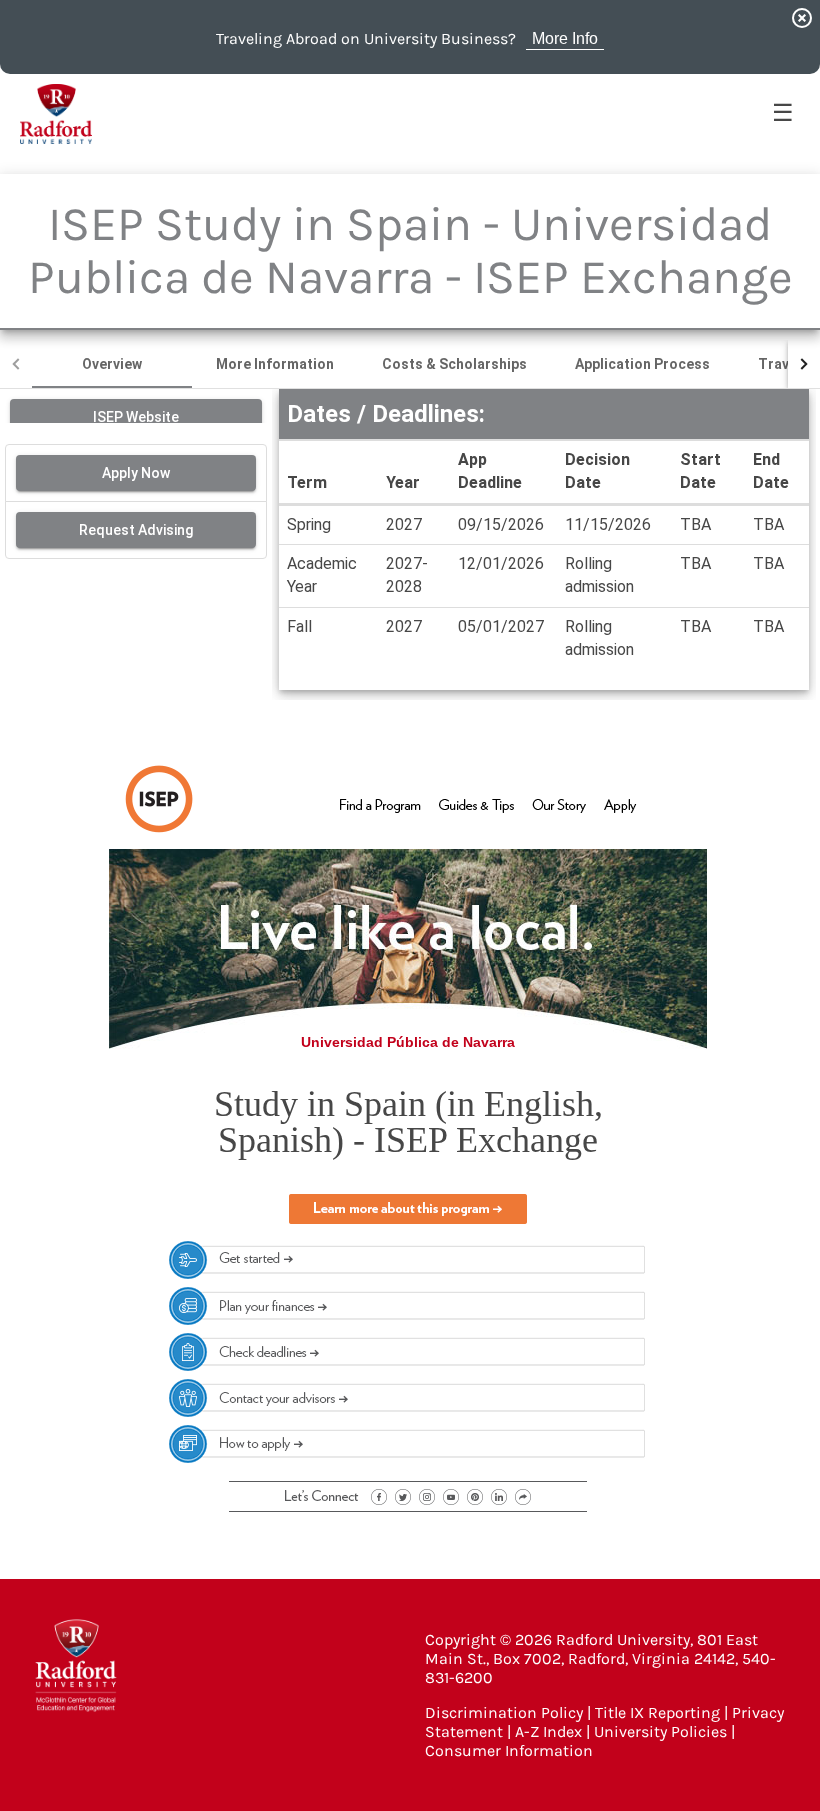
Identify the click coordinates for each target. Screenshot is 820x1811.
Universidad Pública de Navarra (408, 1042)
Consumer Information (509, 1750)
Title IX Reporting (657, 1712)
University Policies (660, 1731)
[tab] (112, 364)
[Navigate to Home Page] (56, 114)
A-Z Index (548, 1731)
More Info (565, 38)
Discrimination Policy (504, 1712)
